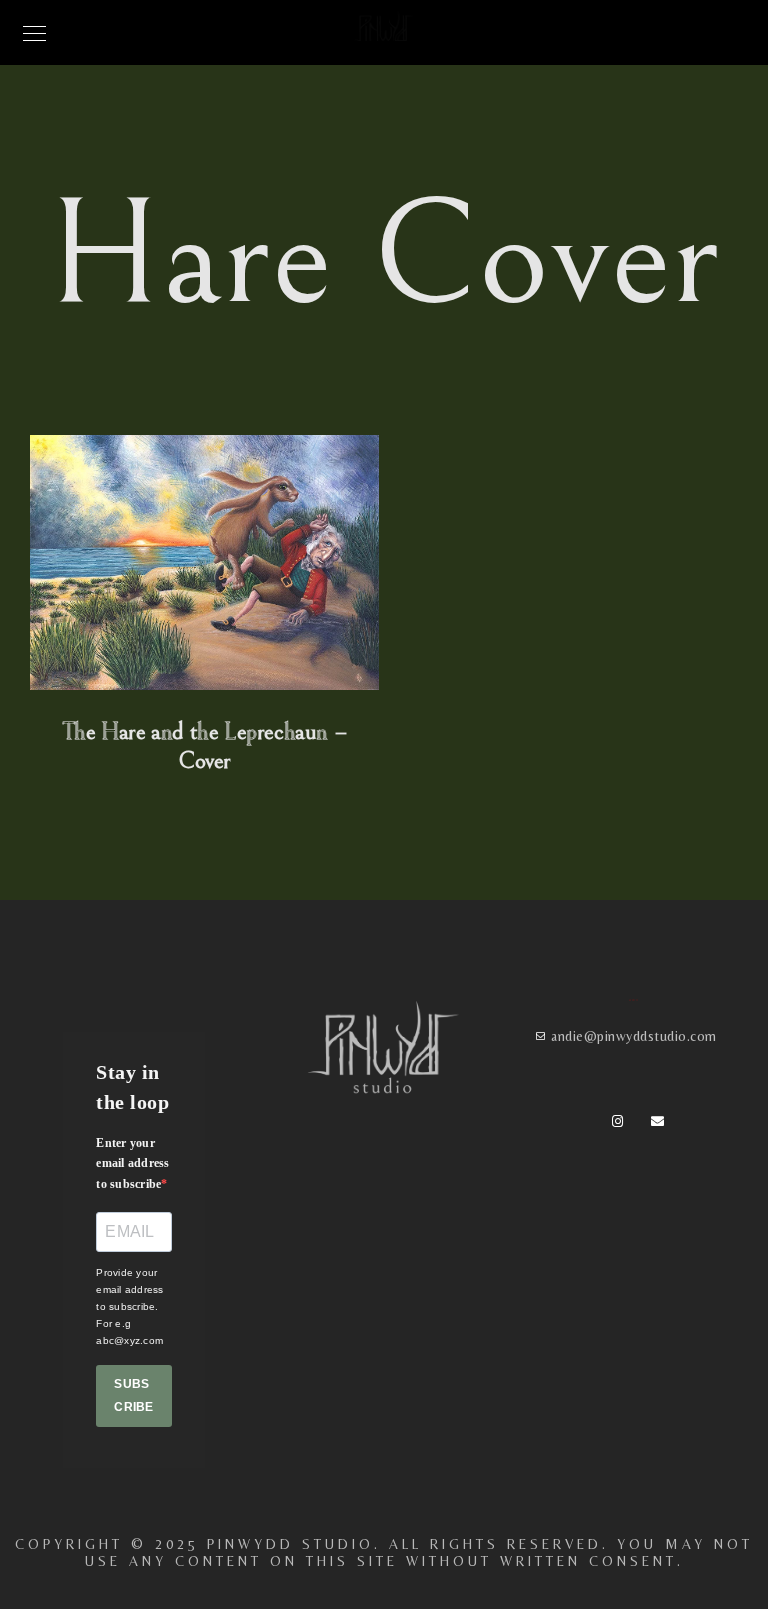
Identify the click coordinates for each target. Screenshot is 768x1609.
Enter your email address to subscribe (132, 1163)
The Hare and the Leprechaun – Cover (204, 746)
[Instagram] (622, 1125)
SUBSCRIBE (133, 1395)
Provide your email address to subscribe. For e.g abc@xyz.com (129, 1306)
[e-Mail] (661, 1125)
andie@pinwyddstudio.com (634, 1036)
